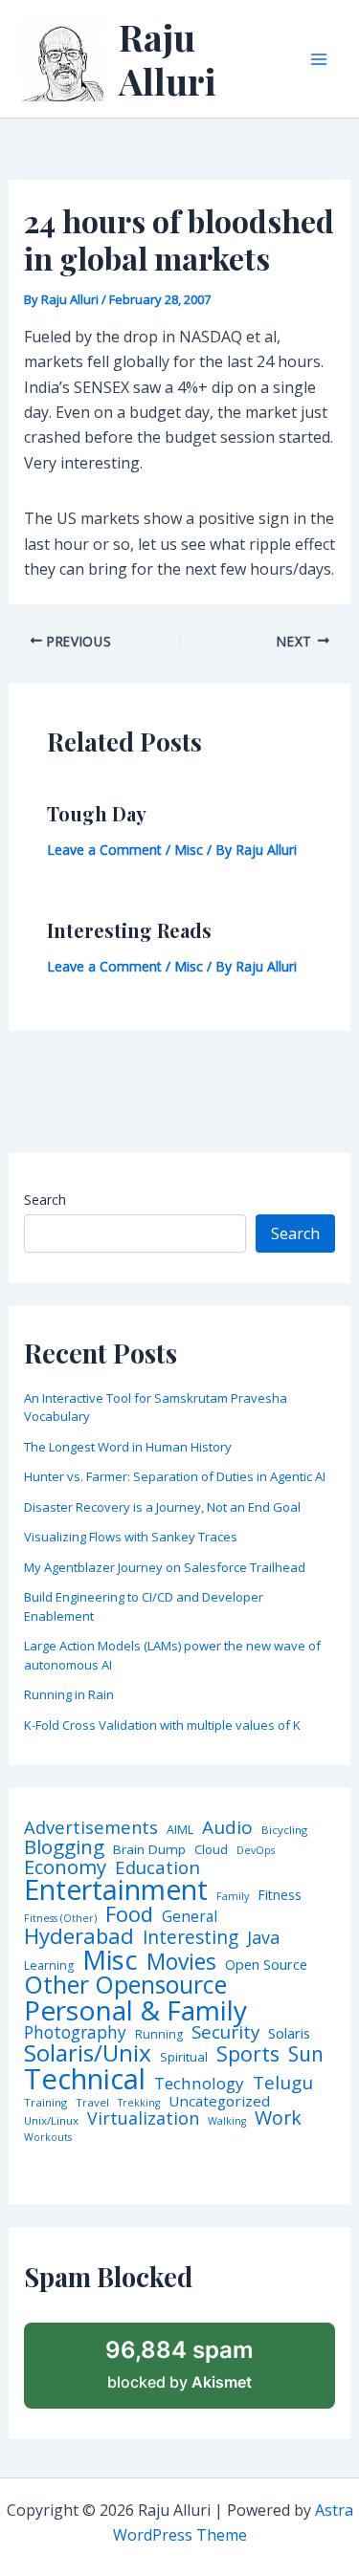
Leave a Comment (104, 850)
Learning (49, 1966)
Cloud (211, 1850)
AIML (180, 1830)
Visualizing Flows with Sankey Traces (131, 1537)
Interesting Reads (129, 930)
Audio (227, 1828)
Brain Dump (149, 1850)
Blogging (64, 1847)
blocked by (179, 2364)
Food (129, 1914)
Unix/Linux (51, 2121)
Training (45, 2103)
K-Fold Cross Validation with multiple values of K (162, 1725)
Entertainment (116, 1890)
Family (233, 1897)
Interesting (191, 1938)
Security (225, 2032)
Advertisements (91, 1827)
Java (263, 1937)
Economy (65, 1867)
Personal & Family (135, 2010)
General (190, 1917)
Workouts (48, 2138)
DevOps (256, 1851)
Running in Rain (69, 1694)
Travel (92, 2103)
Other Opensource (125, 1985)
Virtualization (143, 2119)
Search (45, 1200)
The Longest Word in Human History (128, 1447)
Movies (181, 1963)
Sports (248, 2053)
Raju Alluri (168, 59)
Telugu (283, 2083)
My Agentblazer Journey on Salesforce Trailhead (165, 1567)
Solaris (289, 2033)
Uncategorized (219, 2101)
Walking (227, 2121)
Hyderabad (79, 1935)
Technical (85, 2079)
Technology (199, 2083)
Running (159, 2035)
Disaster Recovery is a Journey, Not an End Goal (162, 1507)
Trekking (139, 2103)
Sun (306, 2054)
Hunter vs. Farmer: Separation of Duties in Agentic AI (175, 1476)
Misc (189, 850)
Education (157, 1868)
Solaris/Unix (88, 2053)
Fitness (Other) (60, 1919)
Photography (75, 2032)
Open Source (266, 1965)
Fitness (280, 1895)
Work (278, 2118)
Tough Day (97, 813)
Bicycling (284, 1830)
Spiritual (184, 2057)
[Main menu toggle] (319, 59)
